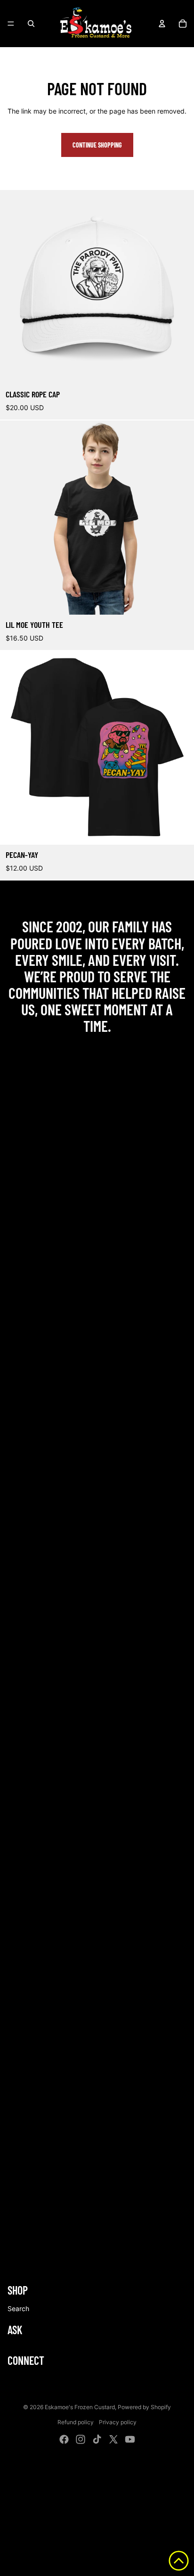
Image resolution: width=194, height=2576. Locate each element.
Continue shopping (97, 145)
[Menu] (11, 24)
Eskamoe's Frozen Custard (80, 2407)
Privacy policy (118, 2422)
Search (18, 2309)
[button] (179, 2561)
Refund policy (76, 2422)
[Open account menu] (162, 24)
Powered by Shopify (144, 2407)
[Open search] (31, 24)
